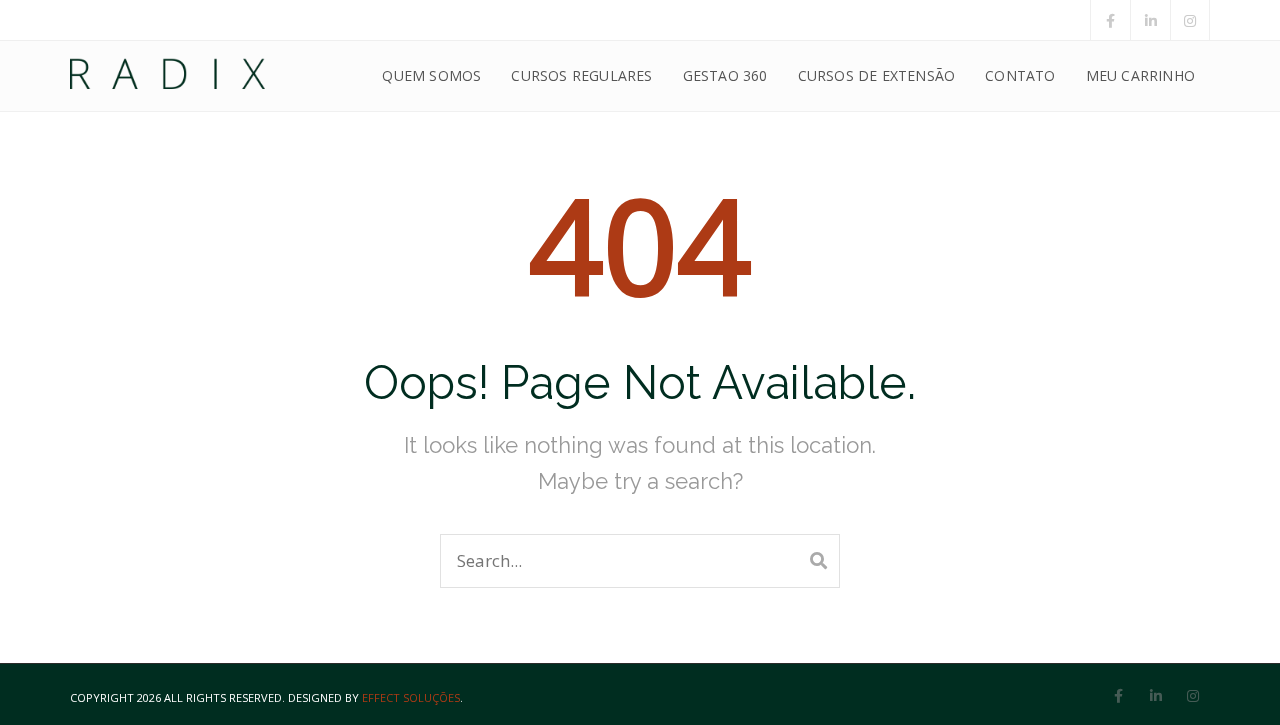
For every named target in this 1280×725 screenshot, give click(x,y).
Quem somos (431, 75)
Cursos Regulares (581, 75)
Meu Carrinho (1140, 75)
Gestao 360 (725, 75)
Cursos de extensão (877, 75)
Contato (1020, 75)
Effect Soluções (411, 697)
